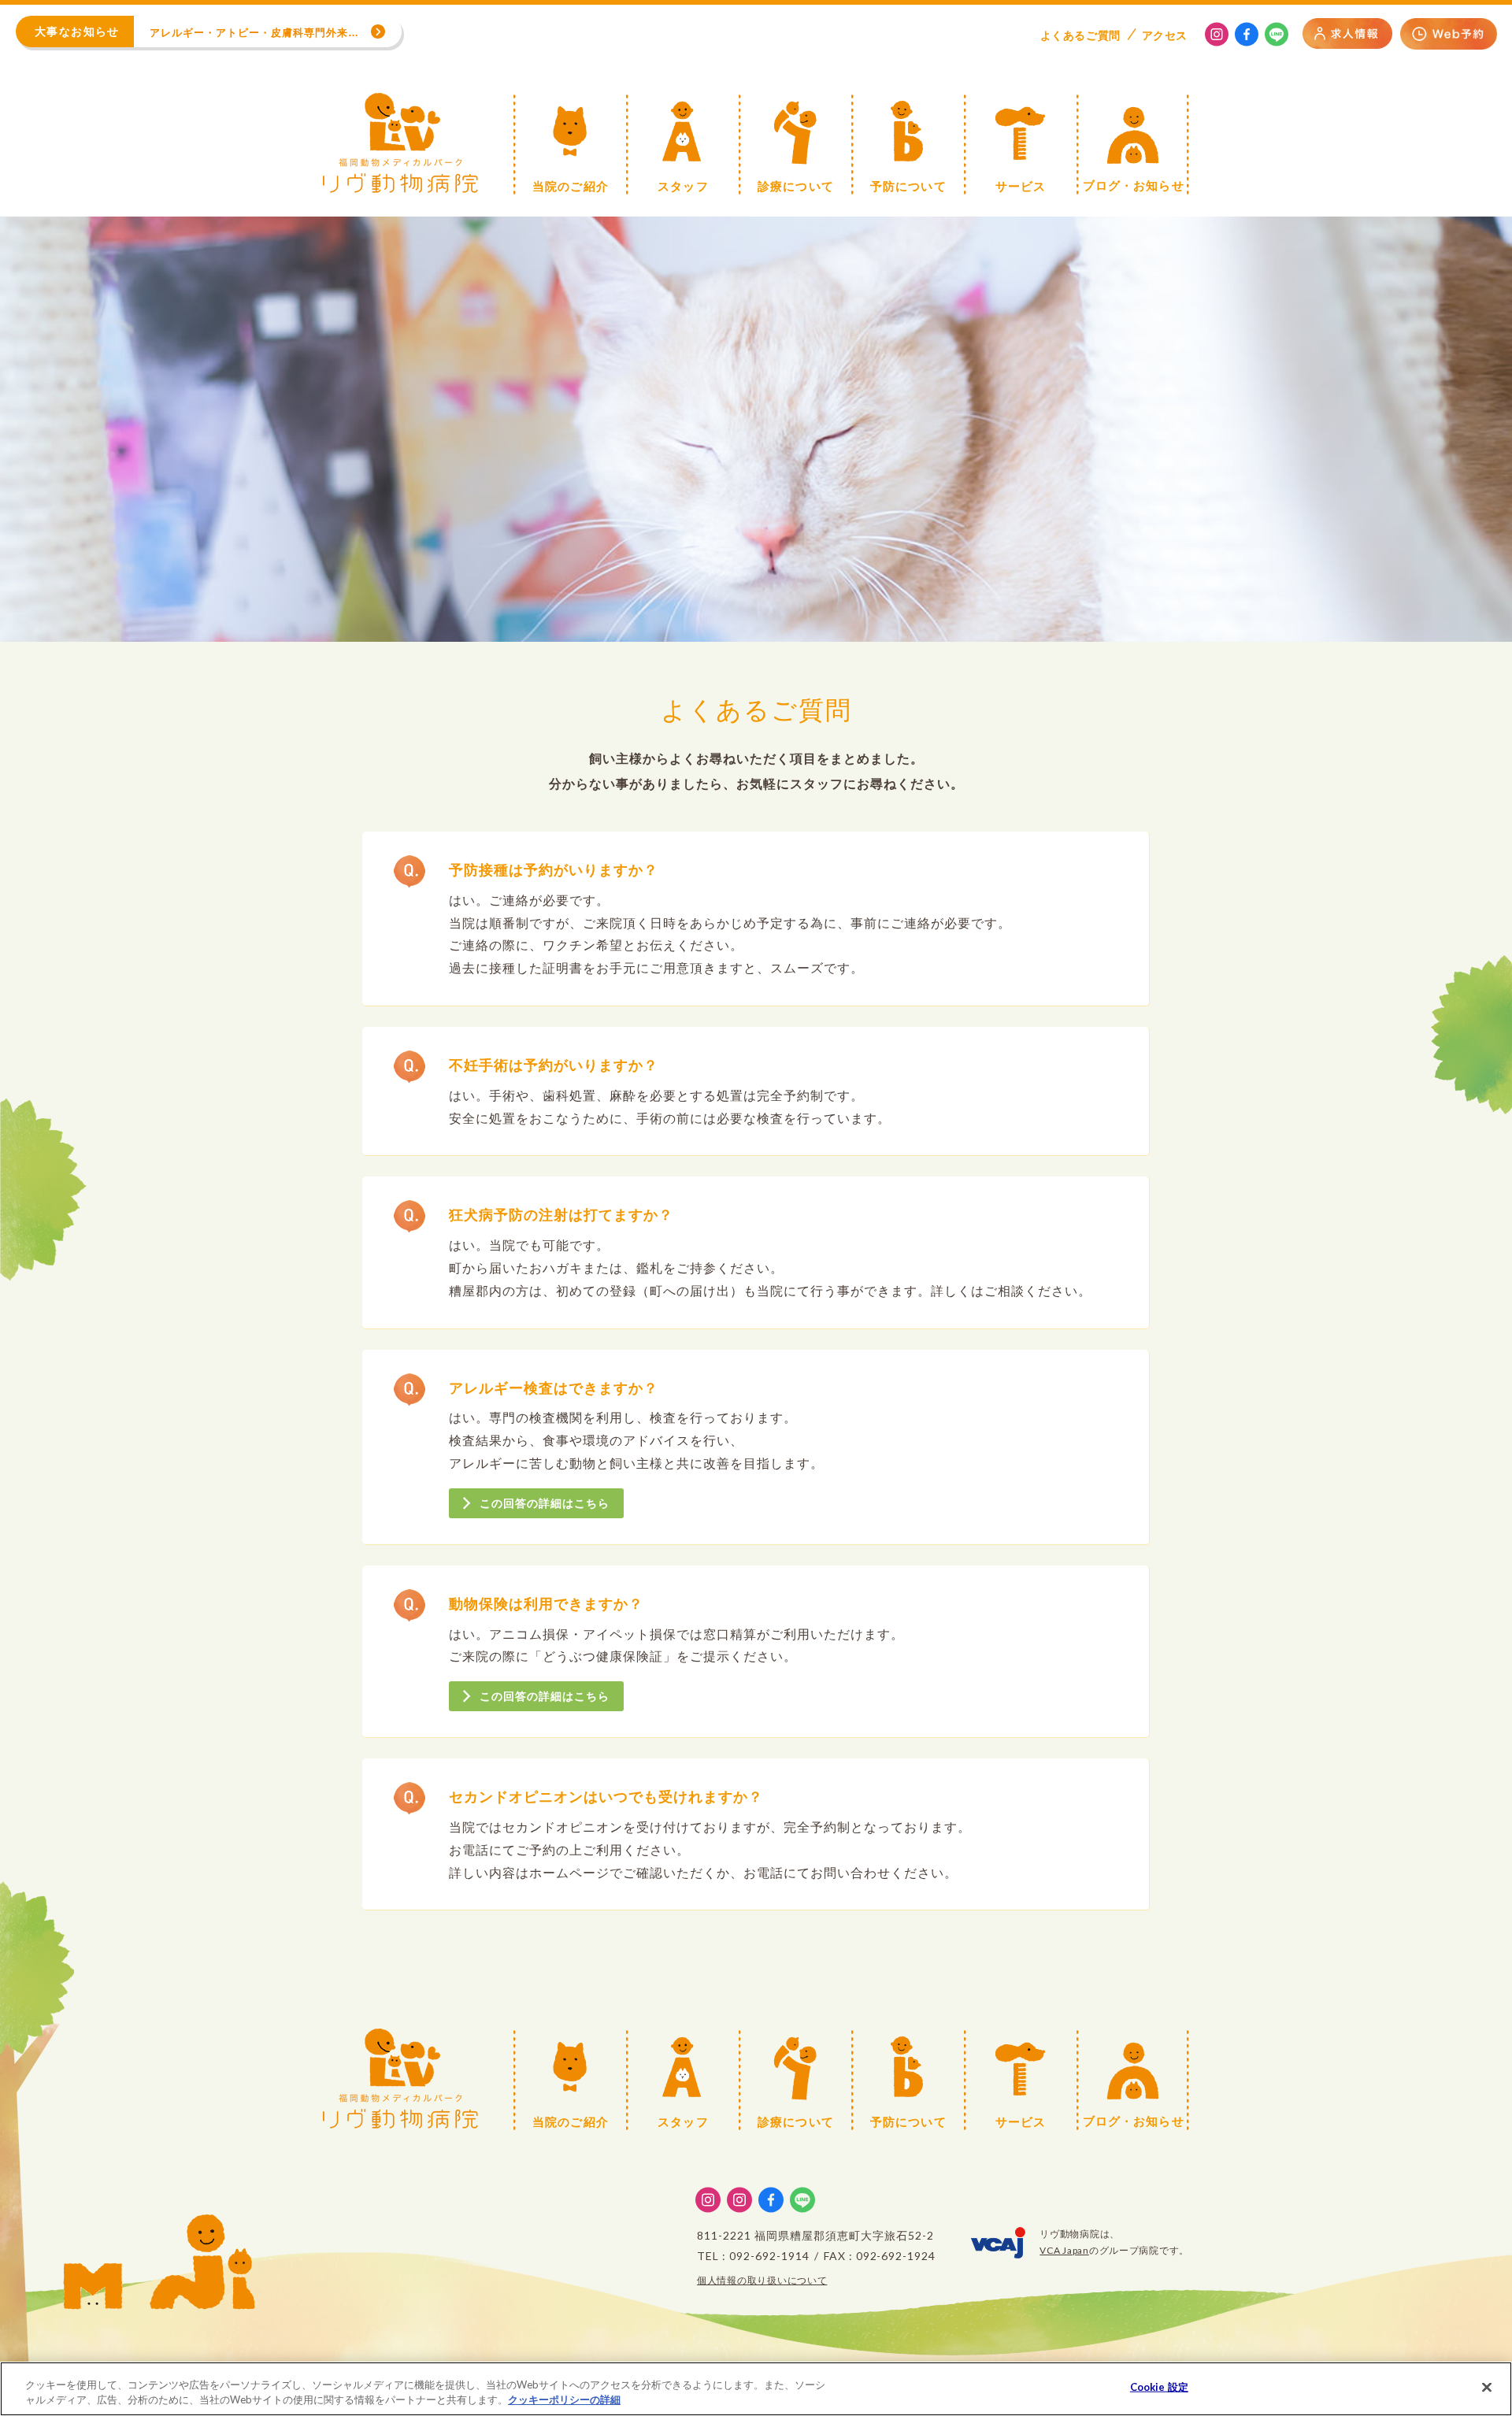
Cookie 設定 (1159, 2387)
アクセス (1165, 35)
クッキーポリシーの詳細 (564, 2399)
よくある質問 (1080, 35)
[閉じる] (1487, 2388)
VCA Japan (1064, 2250)
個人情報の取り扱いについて (762, 2280)
